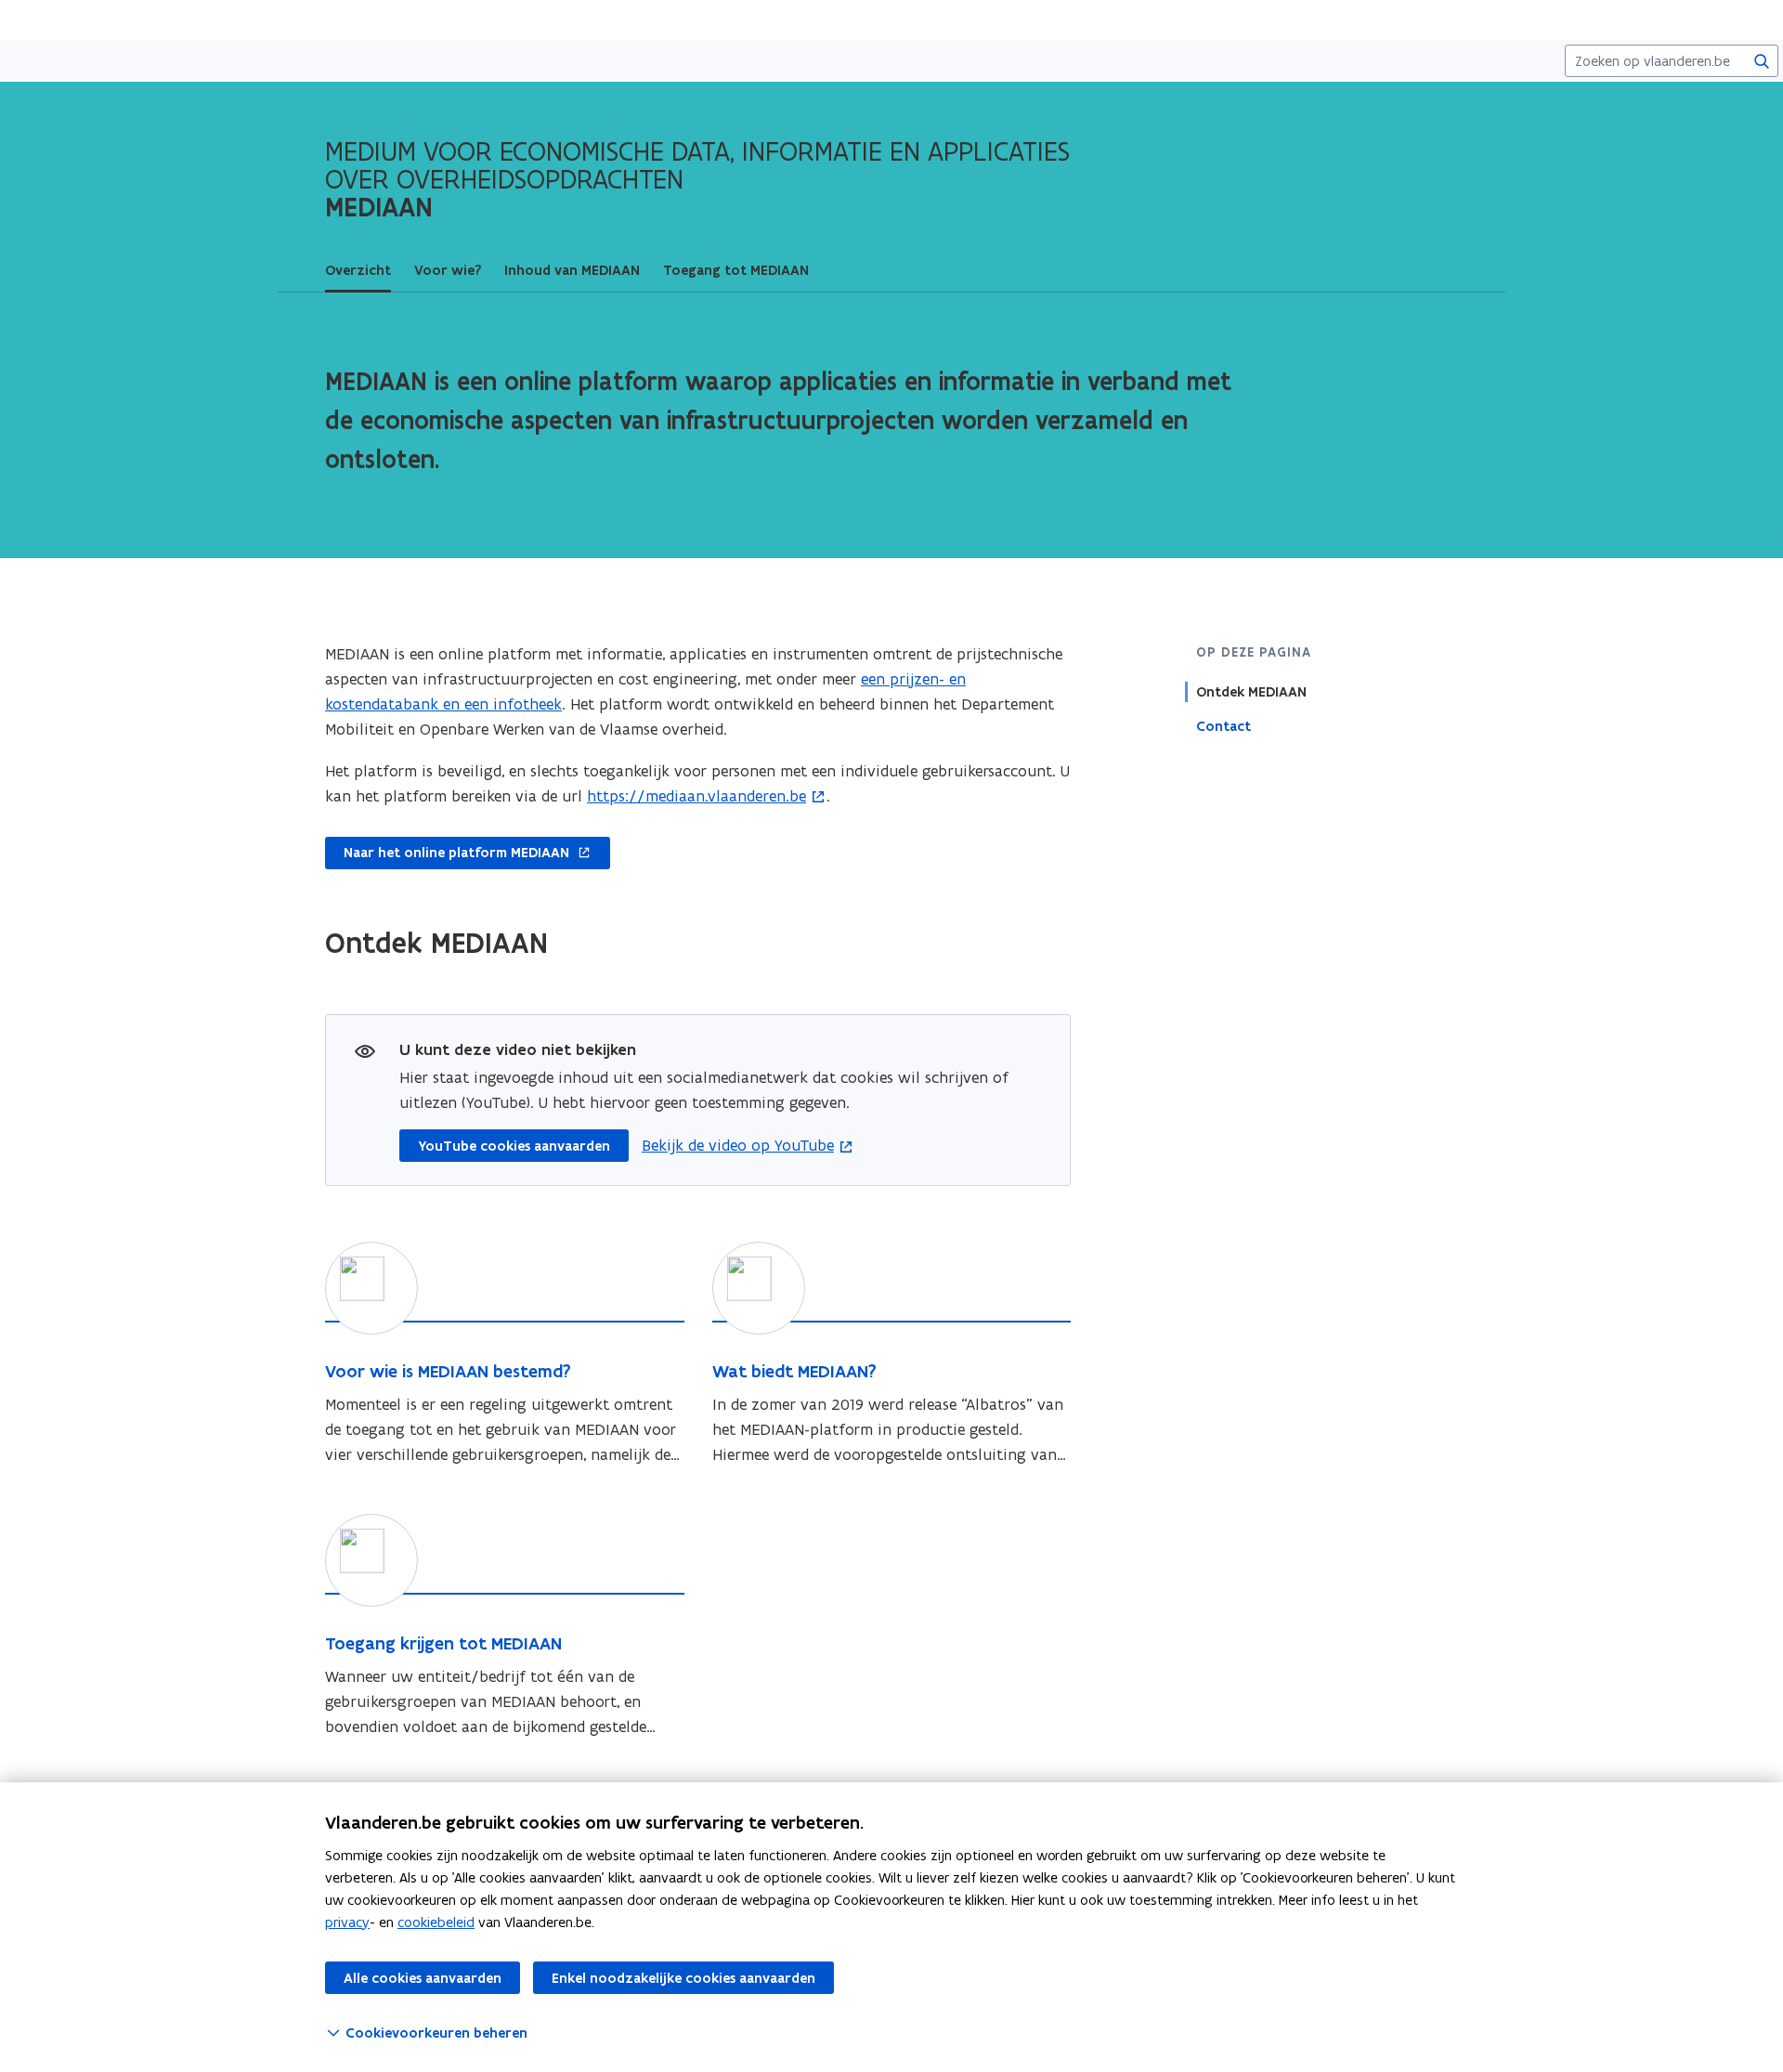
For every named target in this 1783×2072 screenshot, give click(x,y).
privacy (347, 1922)
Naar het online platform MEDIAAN (447, 854)
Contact (1223, 726)
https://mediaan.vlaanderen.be (696, 796)
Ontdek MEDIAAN (1251, 692)
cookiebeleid (436, 1922)
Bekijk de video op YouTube (738, 1145)
